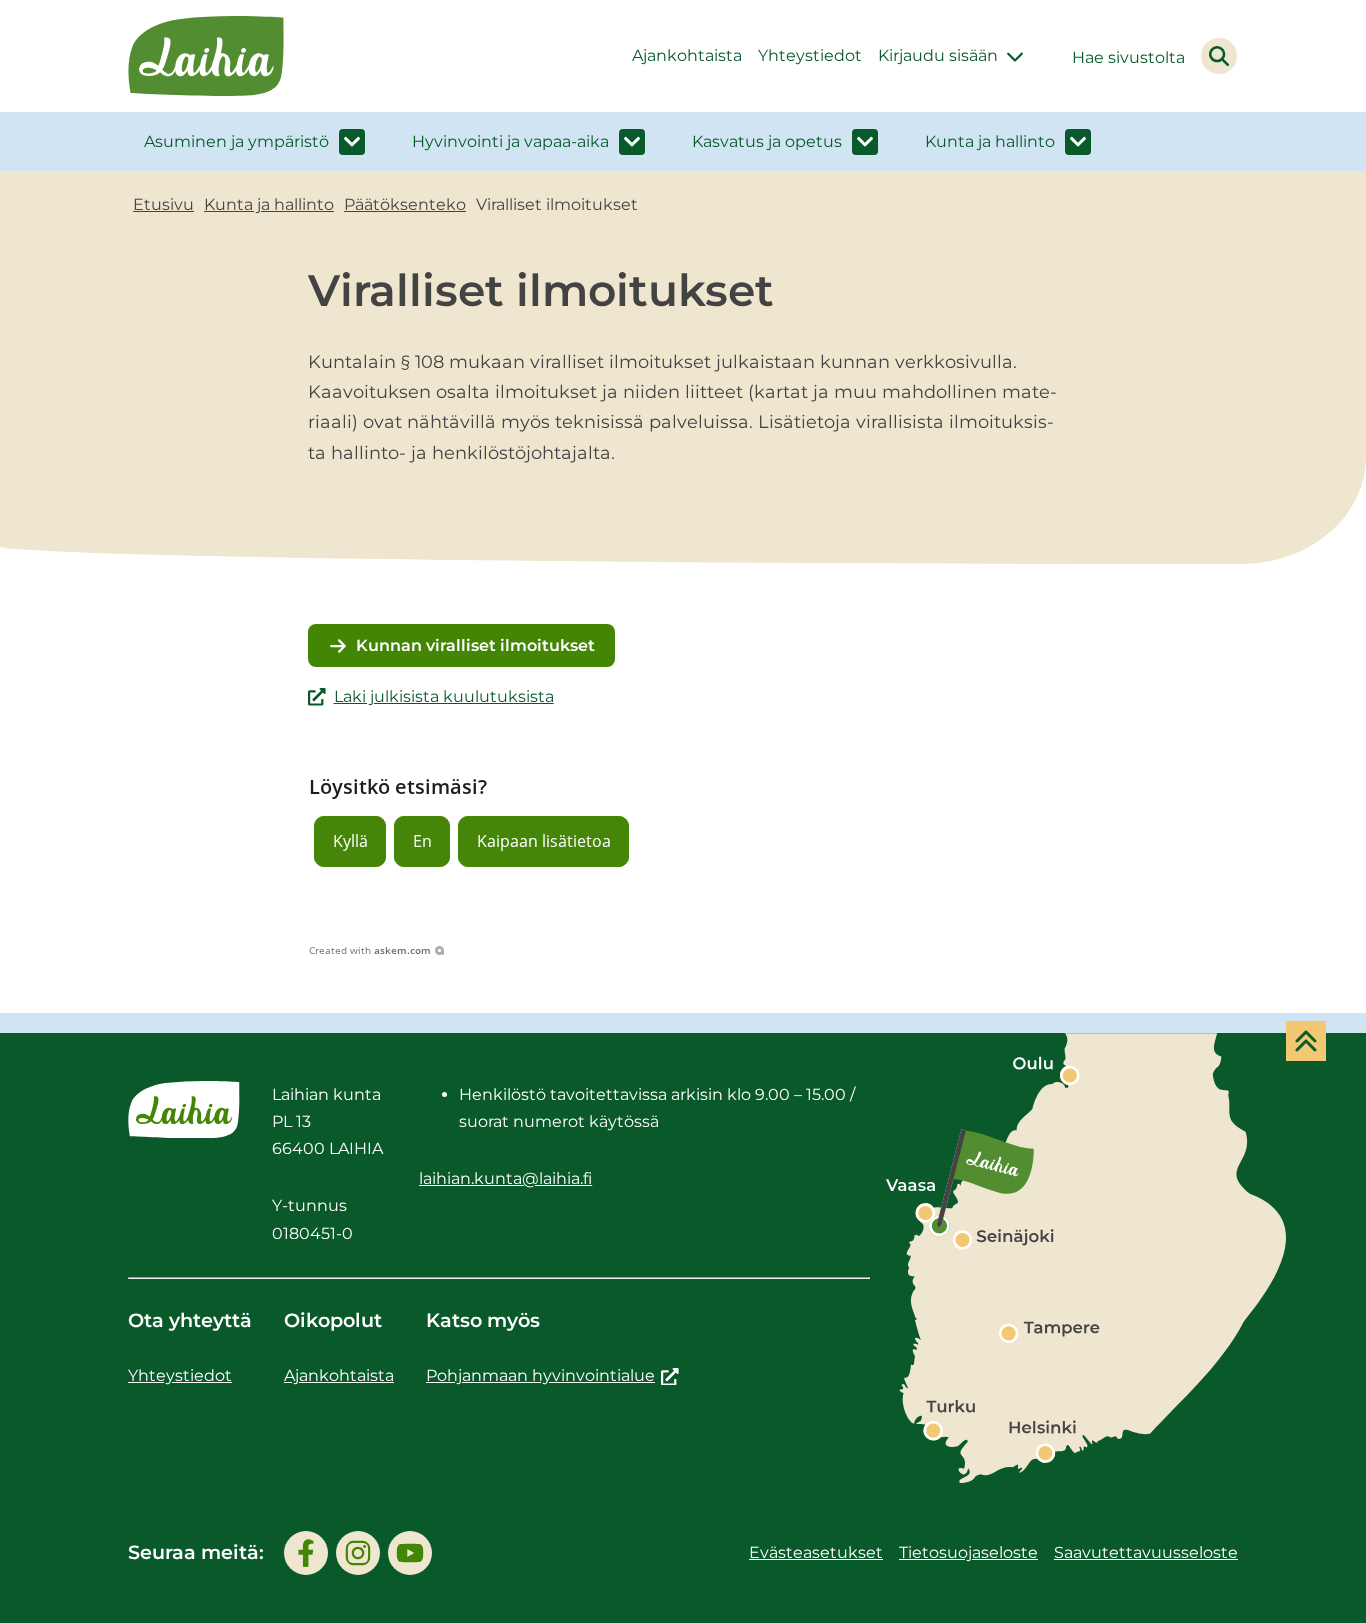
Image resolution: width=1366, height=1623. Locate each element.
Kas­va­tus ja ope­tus (767, 141)
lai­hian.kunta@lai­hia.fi (505, 1178)
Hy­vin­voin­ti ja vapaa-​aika (510, 141)
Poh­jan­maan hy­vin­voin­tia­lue (552, 1375)
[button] (350, 841)
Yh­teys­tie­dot (810, 55)
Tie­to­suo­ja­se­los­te (968, 1552)
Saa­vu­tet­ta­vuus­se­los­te (1146, 1552)
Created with (370, 950)
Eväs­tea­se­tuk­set (816, 1552)
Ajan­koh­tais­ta (687, 55)
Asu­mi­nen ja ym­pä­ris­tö (236, 141)
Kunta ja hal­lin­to (990, 141)
